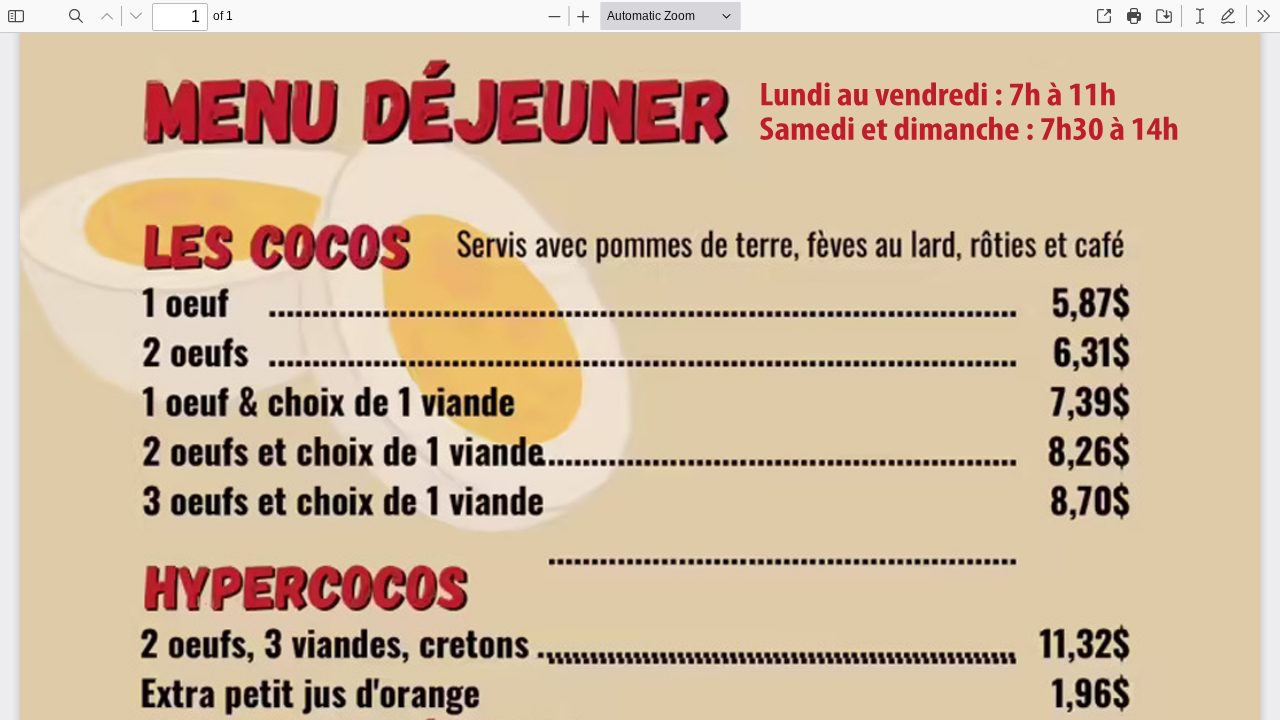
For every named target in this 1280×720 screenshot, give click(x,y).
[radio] (1200, 16)
